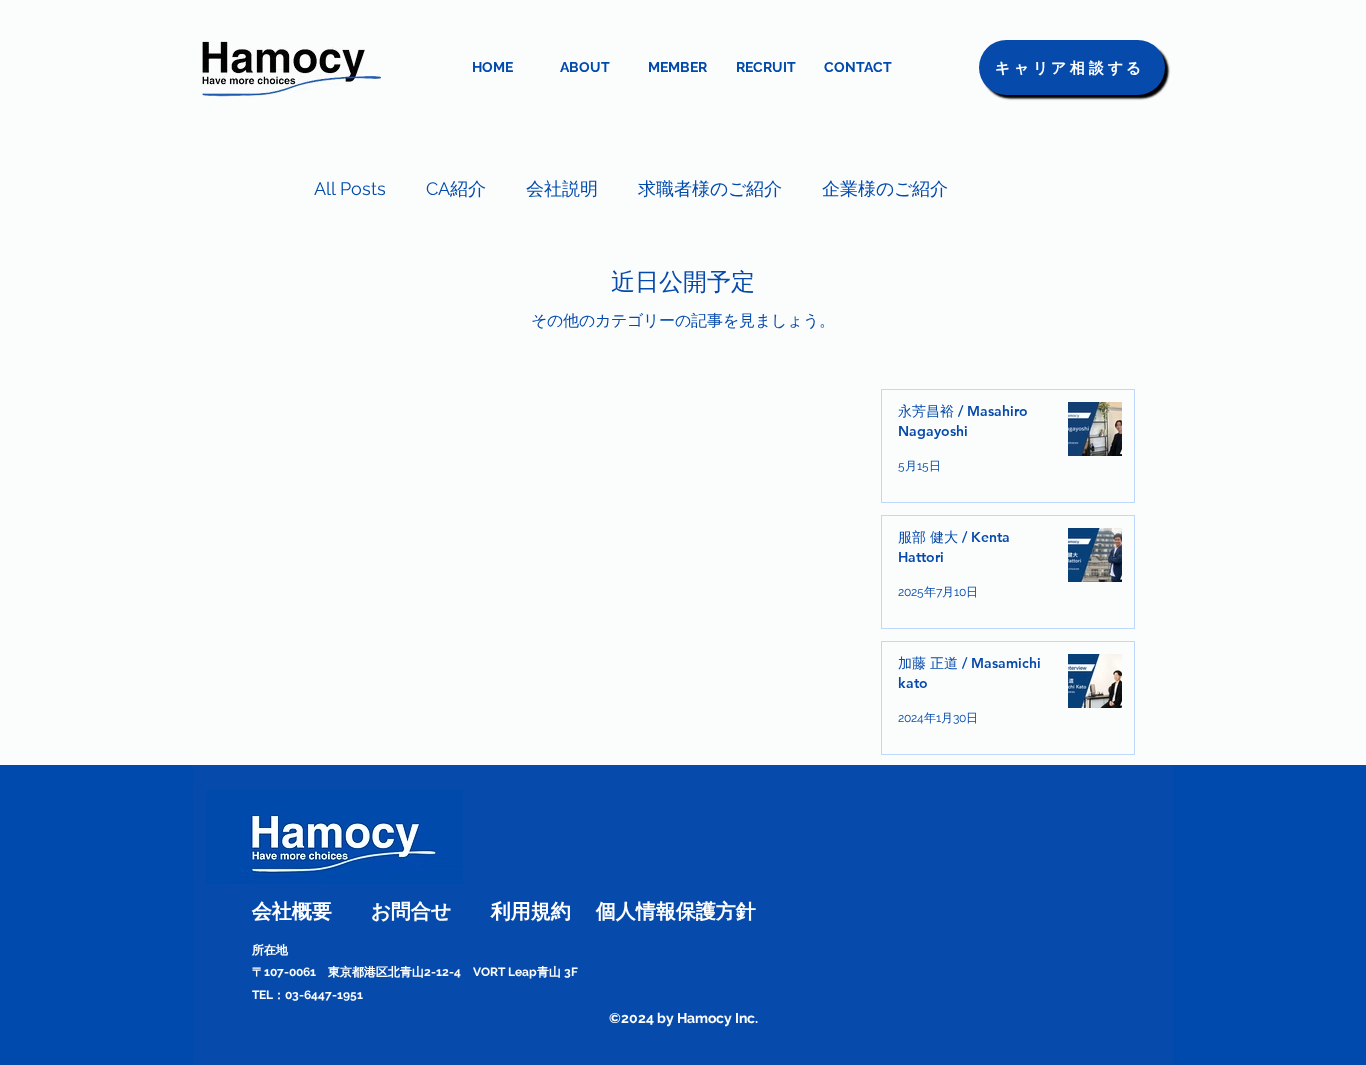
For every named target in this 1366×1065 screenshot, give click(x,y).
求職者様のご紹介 (710, 188)
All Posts (350, 188)
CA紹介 (456, 188)
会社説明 (562, 188)
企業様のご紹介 (885, 188)
